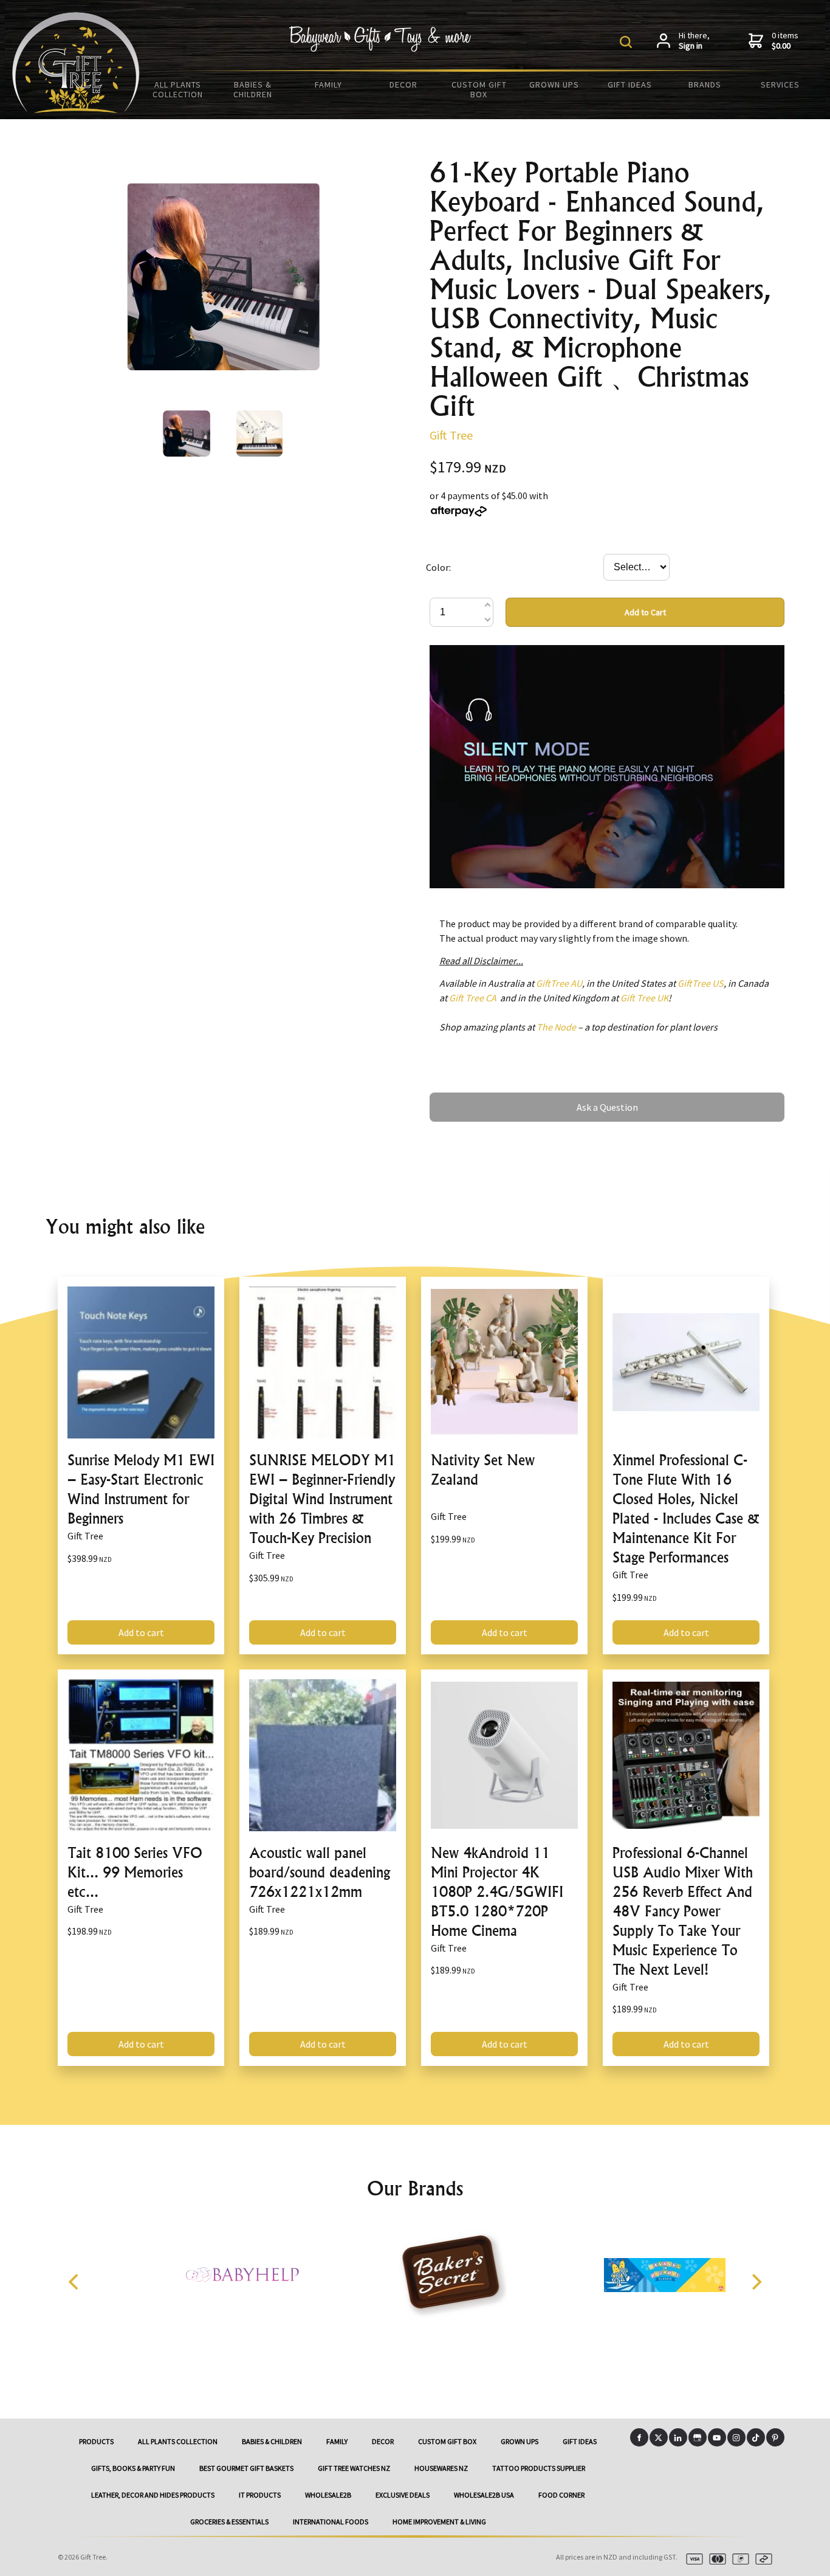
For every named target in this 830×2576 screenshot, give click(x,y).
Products (96, 2441)
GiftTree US (701, 983)
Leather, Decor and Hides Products (153, 2495)
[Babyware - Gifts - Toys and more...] (76, 109)
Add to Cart (645, 612)
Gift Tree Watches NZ (354, 2468)
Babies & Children (253, 89)
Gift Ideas (630, 85)
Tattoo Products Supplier (539, 2468)
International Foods (331, 2522)
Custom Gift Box (479, 89)
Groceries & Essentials (229, 2522)
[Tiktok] (756, 2437)
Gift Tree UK (644, 998)
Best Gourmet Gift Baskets (246, 2468)
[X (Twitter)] (659, 2437)
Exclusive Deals (403, 2495)
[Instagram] (736, 2437)
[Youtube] (717, 2437)
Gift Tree (451, 435)
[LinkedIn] (678, 2437)
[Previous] (75, 2282)
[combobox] (636, 567)
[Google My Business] (698, 2437)
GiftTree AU (559, 983)
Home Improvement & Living (439, 2522)
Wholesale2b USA (484, 2495)
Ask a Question (460, 1098)
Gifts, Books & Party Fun (133, 2468)
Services (780, 85)
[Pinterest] (775, 2437)
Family (328, 85)
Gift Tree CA (473, 998)
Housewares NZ (441, 2468)
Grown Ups (554, 85)
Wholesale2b (328, 2495)
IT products (260, 2495)
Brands (705, 85)
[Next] (755, 2282)
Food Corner (561, 2495)
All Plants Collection (178, 89)
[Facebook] (639, 2437)
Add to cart (141, 1632)
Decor (403, 85)
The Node (556, 1027)
